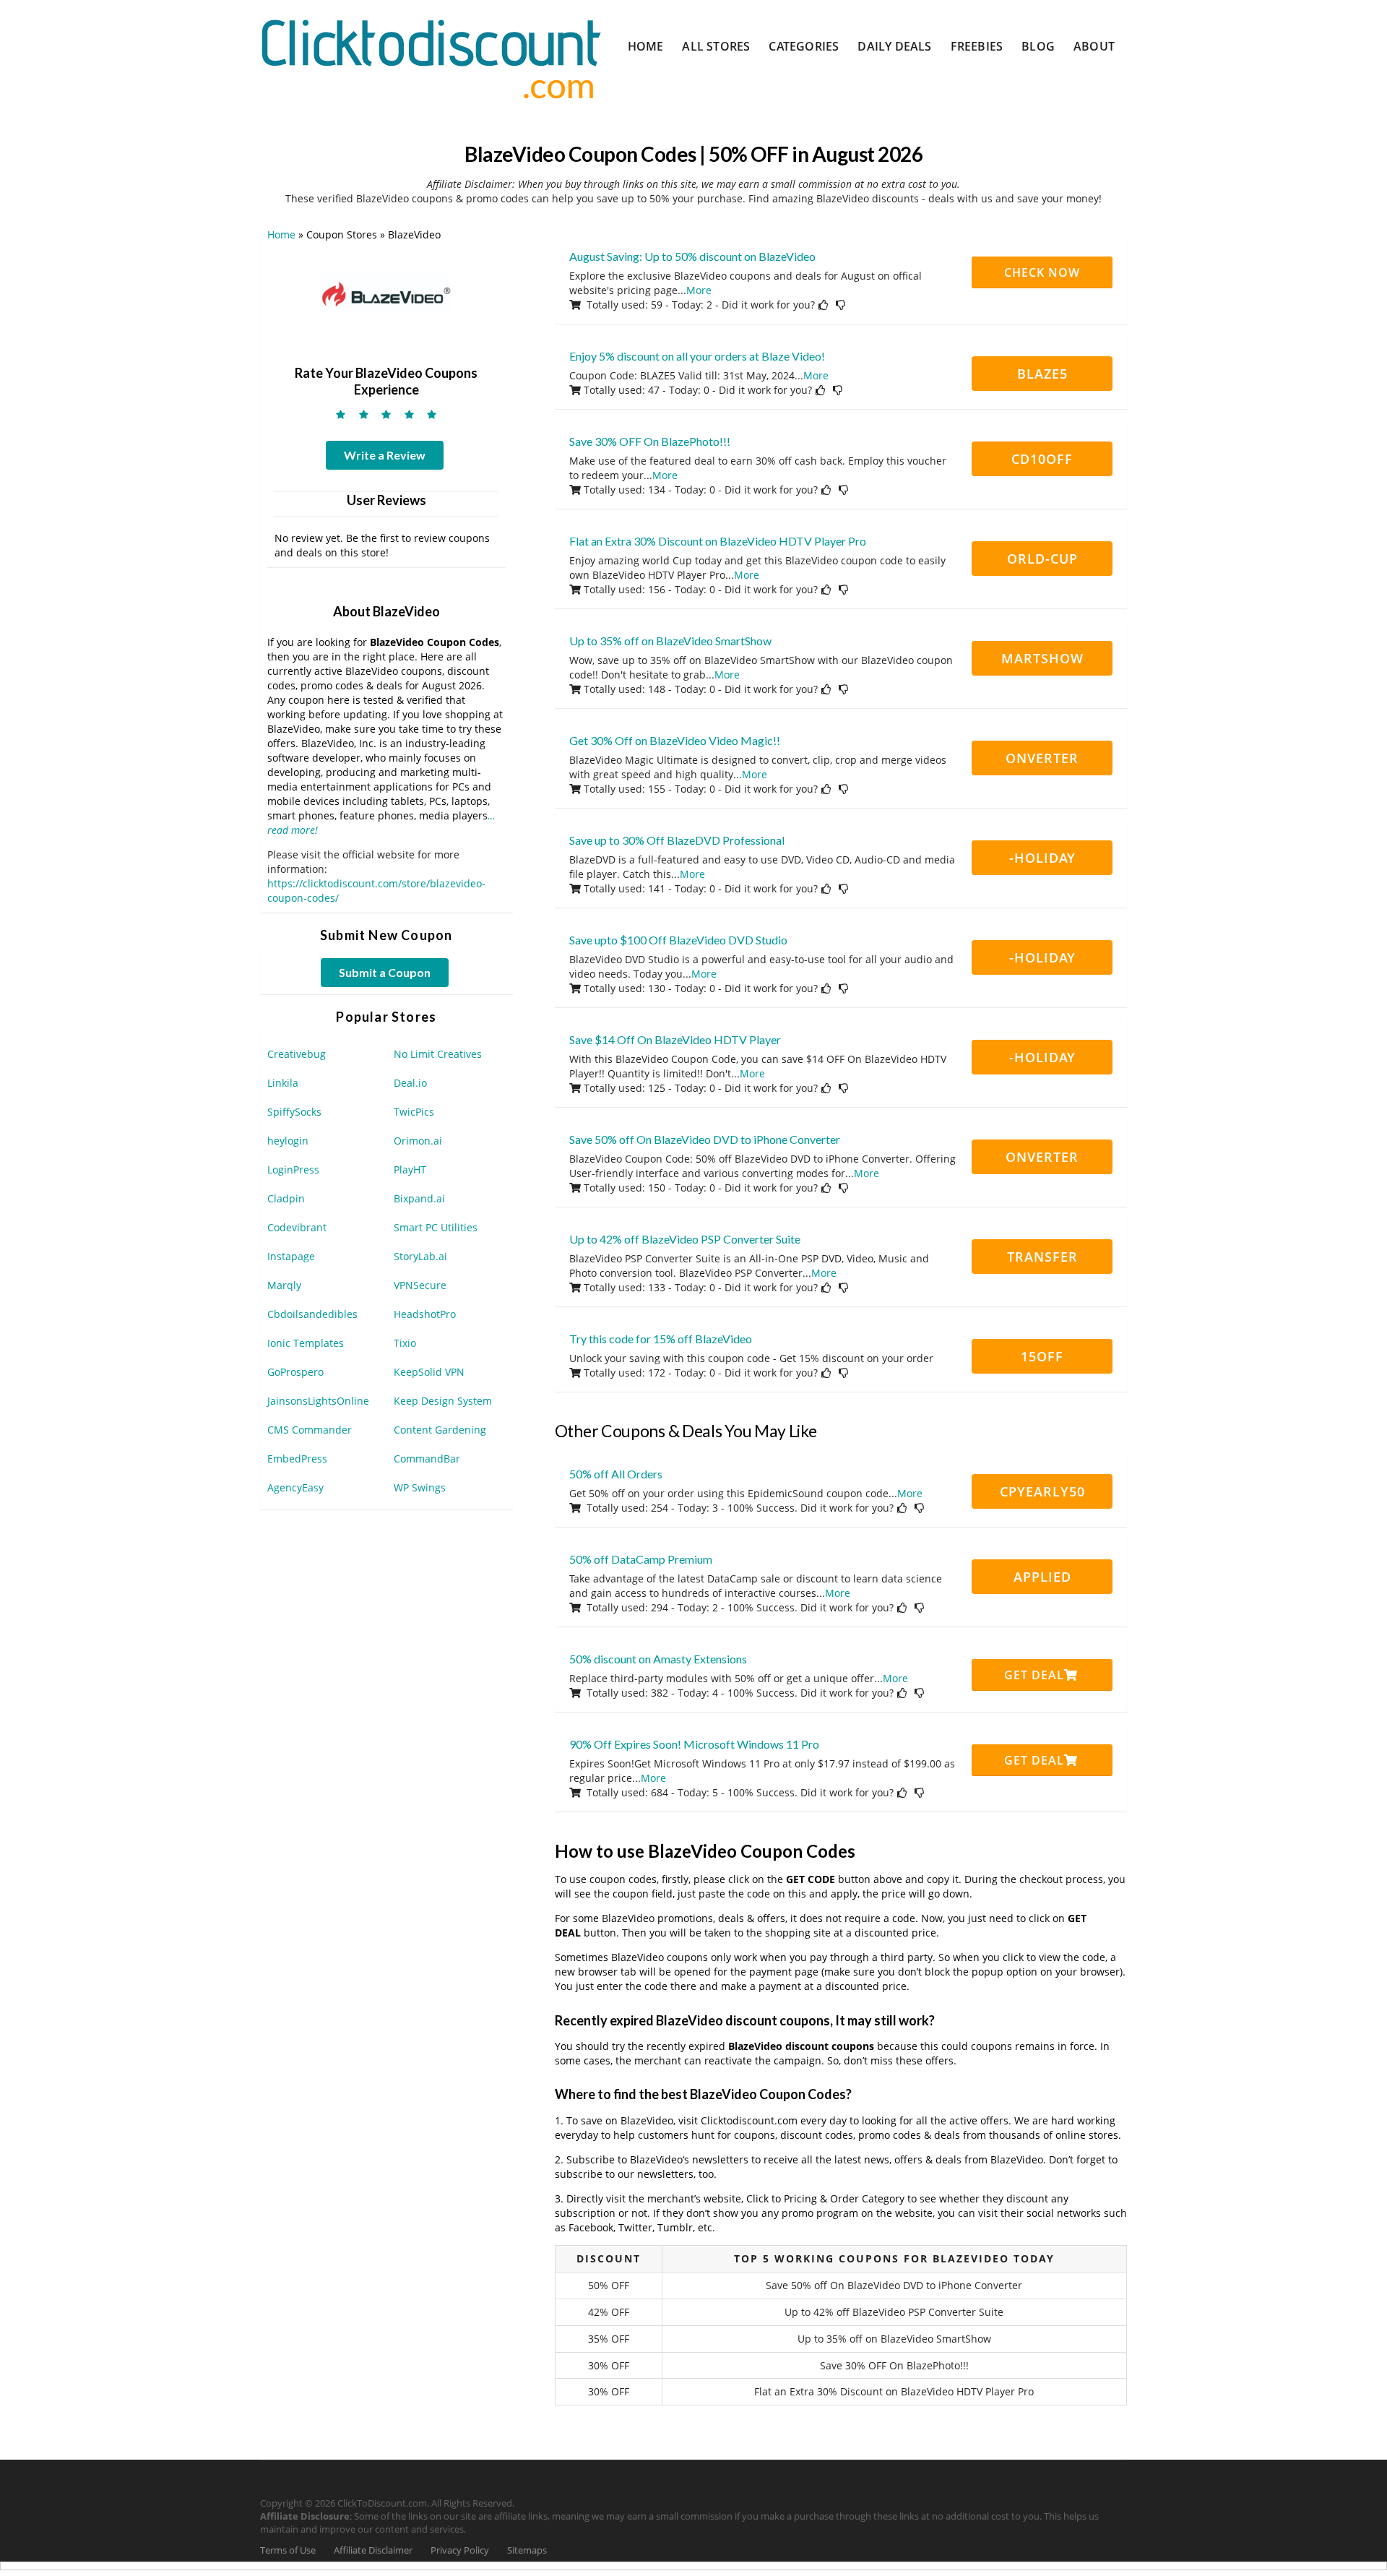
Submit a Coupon (385, 972)
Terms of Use (288, 2550)
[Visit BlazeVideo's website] (386, 297)
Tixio (405, 1343)
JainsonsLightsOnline (318, 1401)
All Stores (716, 46)
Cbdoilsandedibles (312, 1314)
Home (646, 46)
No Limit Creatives (438, 1054)
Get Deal (1034, 1675)
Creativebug (297, 1054)
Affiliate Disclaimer (373, 2550)
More (699, 290)
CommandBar (427, 1459)
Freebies (977, 46)
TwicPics (414, 1112)
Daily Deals (894, 46)
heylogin (288, 1141)
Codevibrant (297, 1227)
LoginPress (293, 1169)
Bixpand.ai (419, 1198)
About (1094, 46)
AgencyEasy (295, 1487)
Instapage (291, 1256)
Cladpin (286, 1198)
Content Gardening (440, 1430)
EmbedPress (297, 1459)
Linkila (283, 1083)
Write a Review (385, 455)
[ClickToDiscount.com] (431, 57)
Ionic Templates (306, 1343)
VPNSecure (420, 1285)
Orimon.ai (418, 1141)
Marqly (284, 1285)
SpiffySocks (294, 1112)
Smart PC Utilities (436, 1227)
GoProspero (295, 1372)
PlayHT (410, 1169)
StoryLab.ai (420, 1256)
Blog (1038, 46)
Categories (804, 46)
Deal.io (410, 1083)
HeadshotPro (425, 1314)
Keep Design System (443, 1401)
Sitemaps (527, 2550)
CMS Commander (310, 1430)
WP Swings (420, 1487)
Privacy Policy (460, 2550)
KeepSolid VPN (429, 1372)
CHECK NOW (1042, 272)
